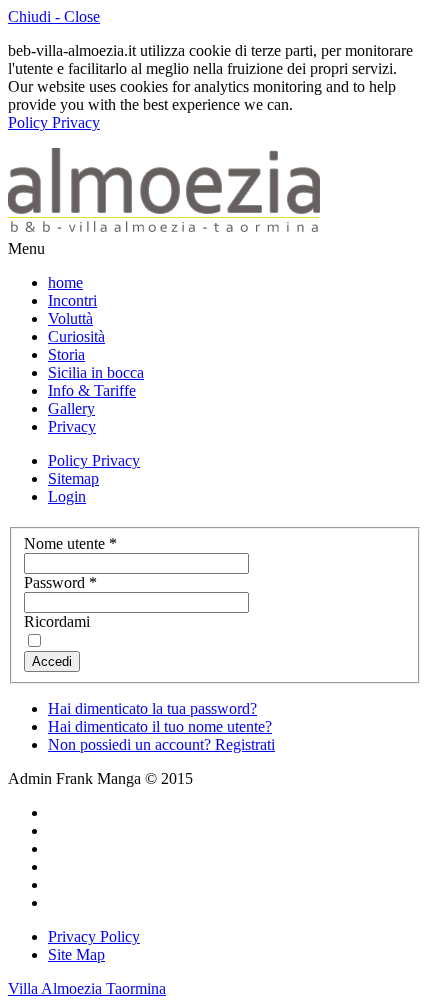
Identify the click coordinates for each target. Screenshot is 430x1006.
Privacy (72, 426)
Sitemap (73, 478)
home (65, 282)
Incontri (72, 300)
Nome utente (70, 543)
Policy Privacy (54, 122)
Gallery (71, 408)
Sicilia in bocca (96, 372)
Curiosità (76, 336)
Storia (66, 354)
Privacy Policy (94, 936)
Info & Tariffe (92, 390)
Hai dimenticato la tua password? (152, 708)
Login (67, 496)
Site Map (76, 954)
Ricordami (57, 621)
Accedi (52, 661)
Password (60, 582)
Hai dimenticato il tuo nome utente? (160, 726)
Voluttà (70, 318)
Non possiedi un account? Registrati (161, 744)
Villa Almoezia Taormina (87, 988)
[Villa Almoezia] (164, 230)
